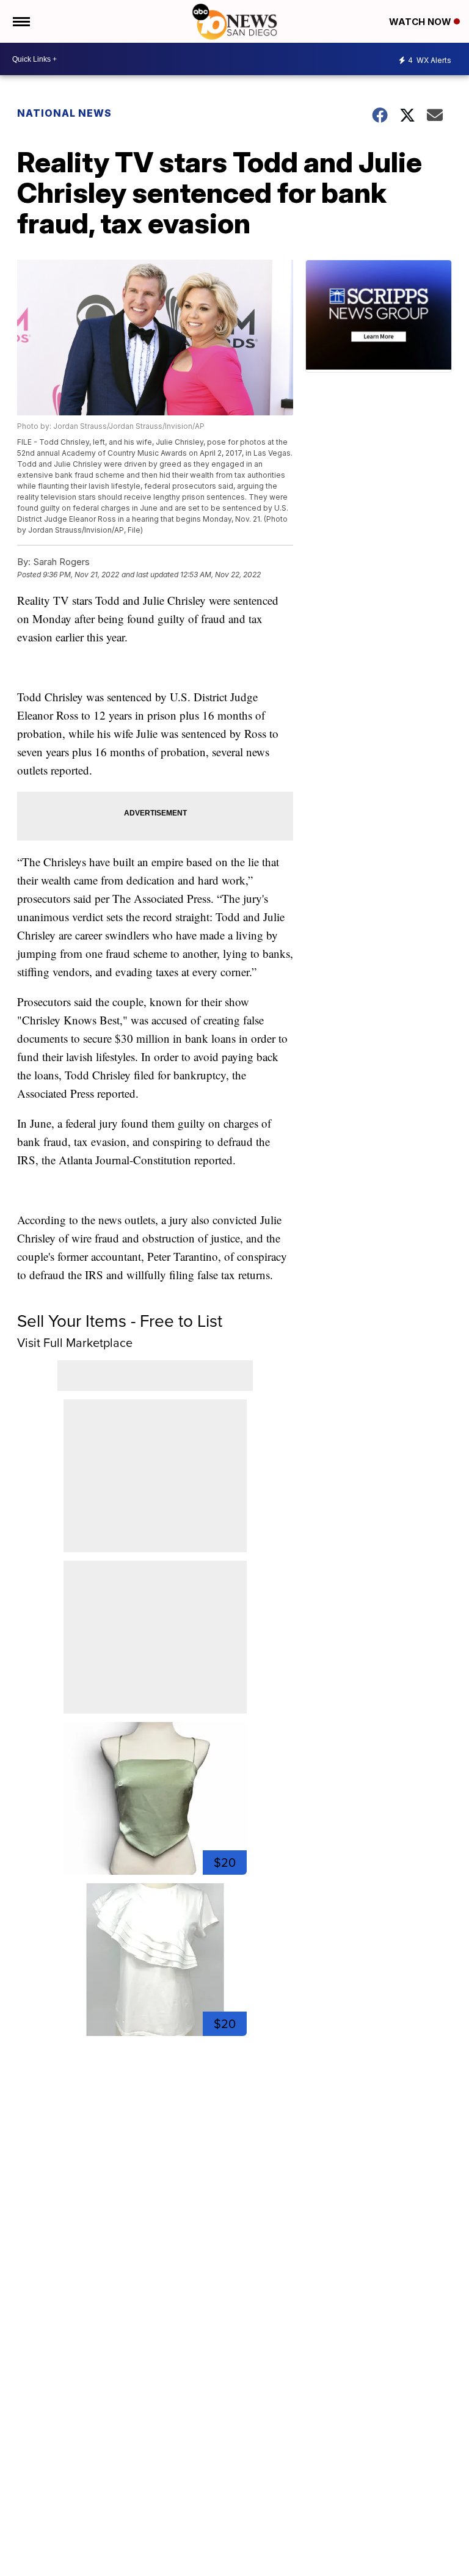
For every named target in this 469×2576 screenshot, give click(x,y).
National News (64, 113)
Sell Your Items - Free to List (120, 1321)
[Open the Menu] (20, 21)
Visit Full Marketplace (75, 1343)
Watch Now (421, 22)
